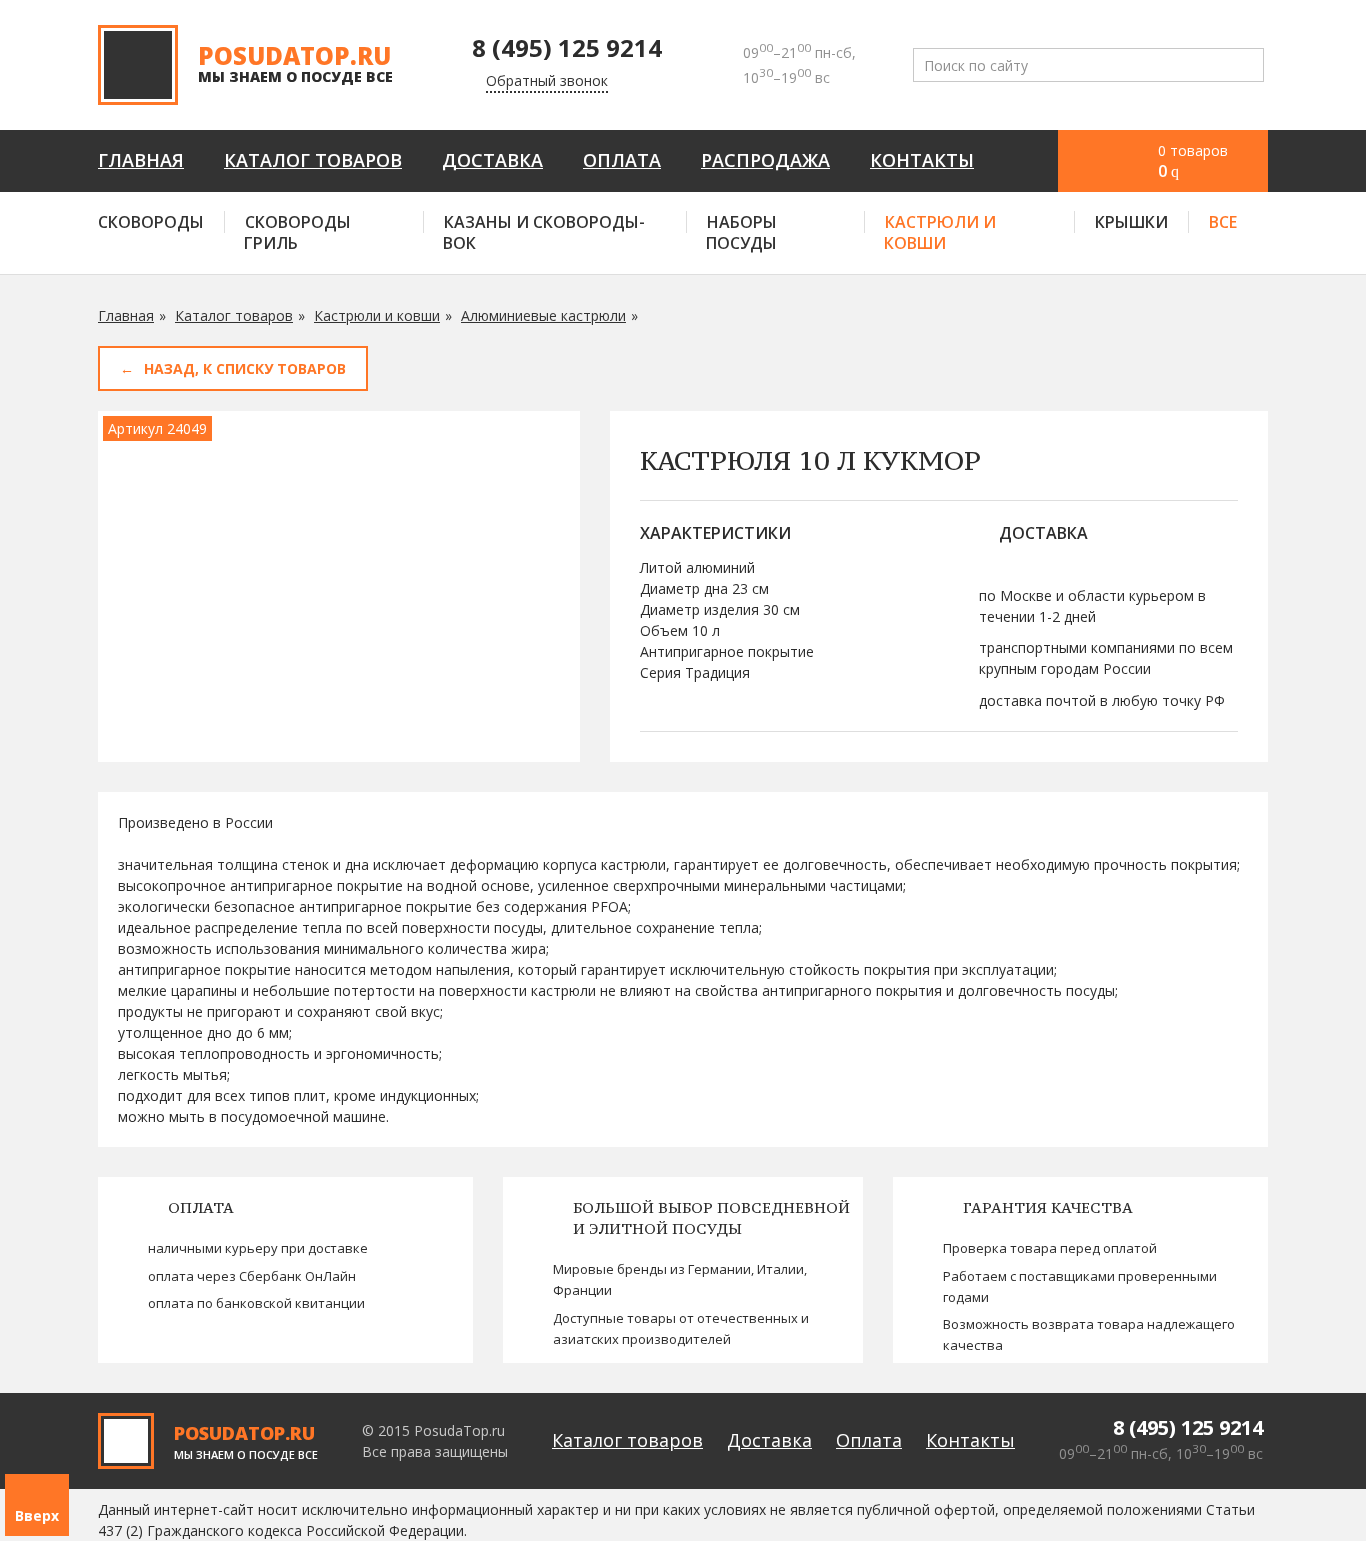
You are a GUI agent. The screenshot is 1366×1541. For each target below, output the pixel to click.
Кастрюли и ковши (940, 232)
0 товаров (1193, 161)
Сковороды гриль (297, 232)
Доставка (492, 160)
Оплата (622, 160)
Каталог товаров (313, 160)
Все (1223, 222)
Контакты (922, 160)
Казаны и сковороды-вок (544, 232)
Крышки (1131, 222)
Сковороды (151, 222)
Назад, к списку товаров (245, 368)
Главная (141, 160)
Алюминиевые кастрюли (543, 315)
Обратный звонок (547, 80)
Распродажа (765, 160)
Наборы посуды (741, 232)
